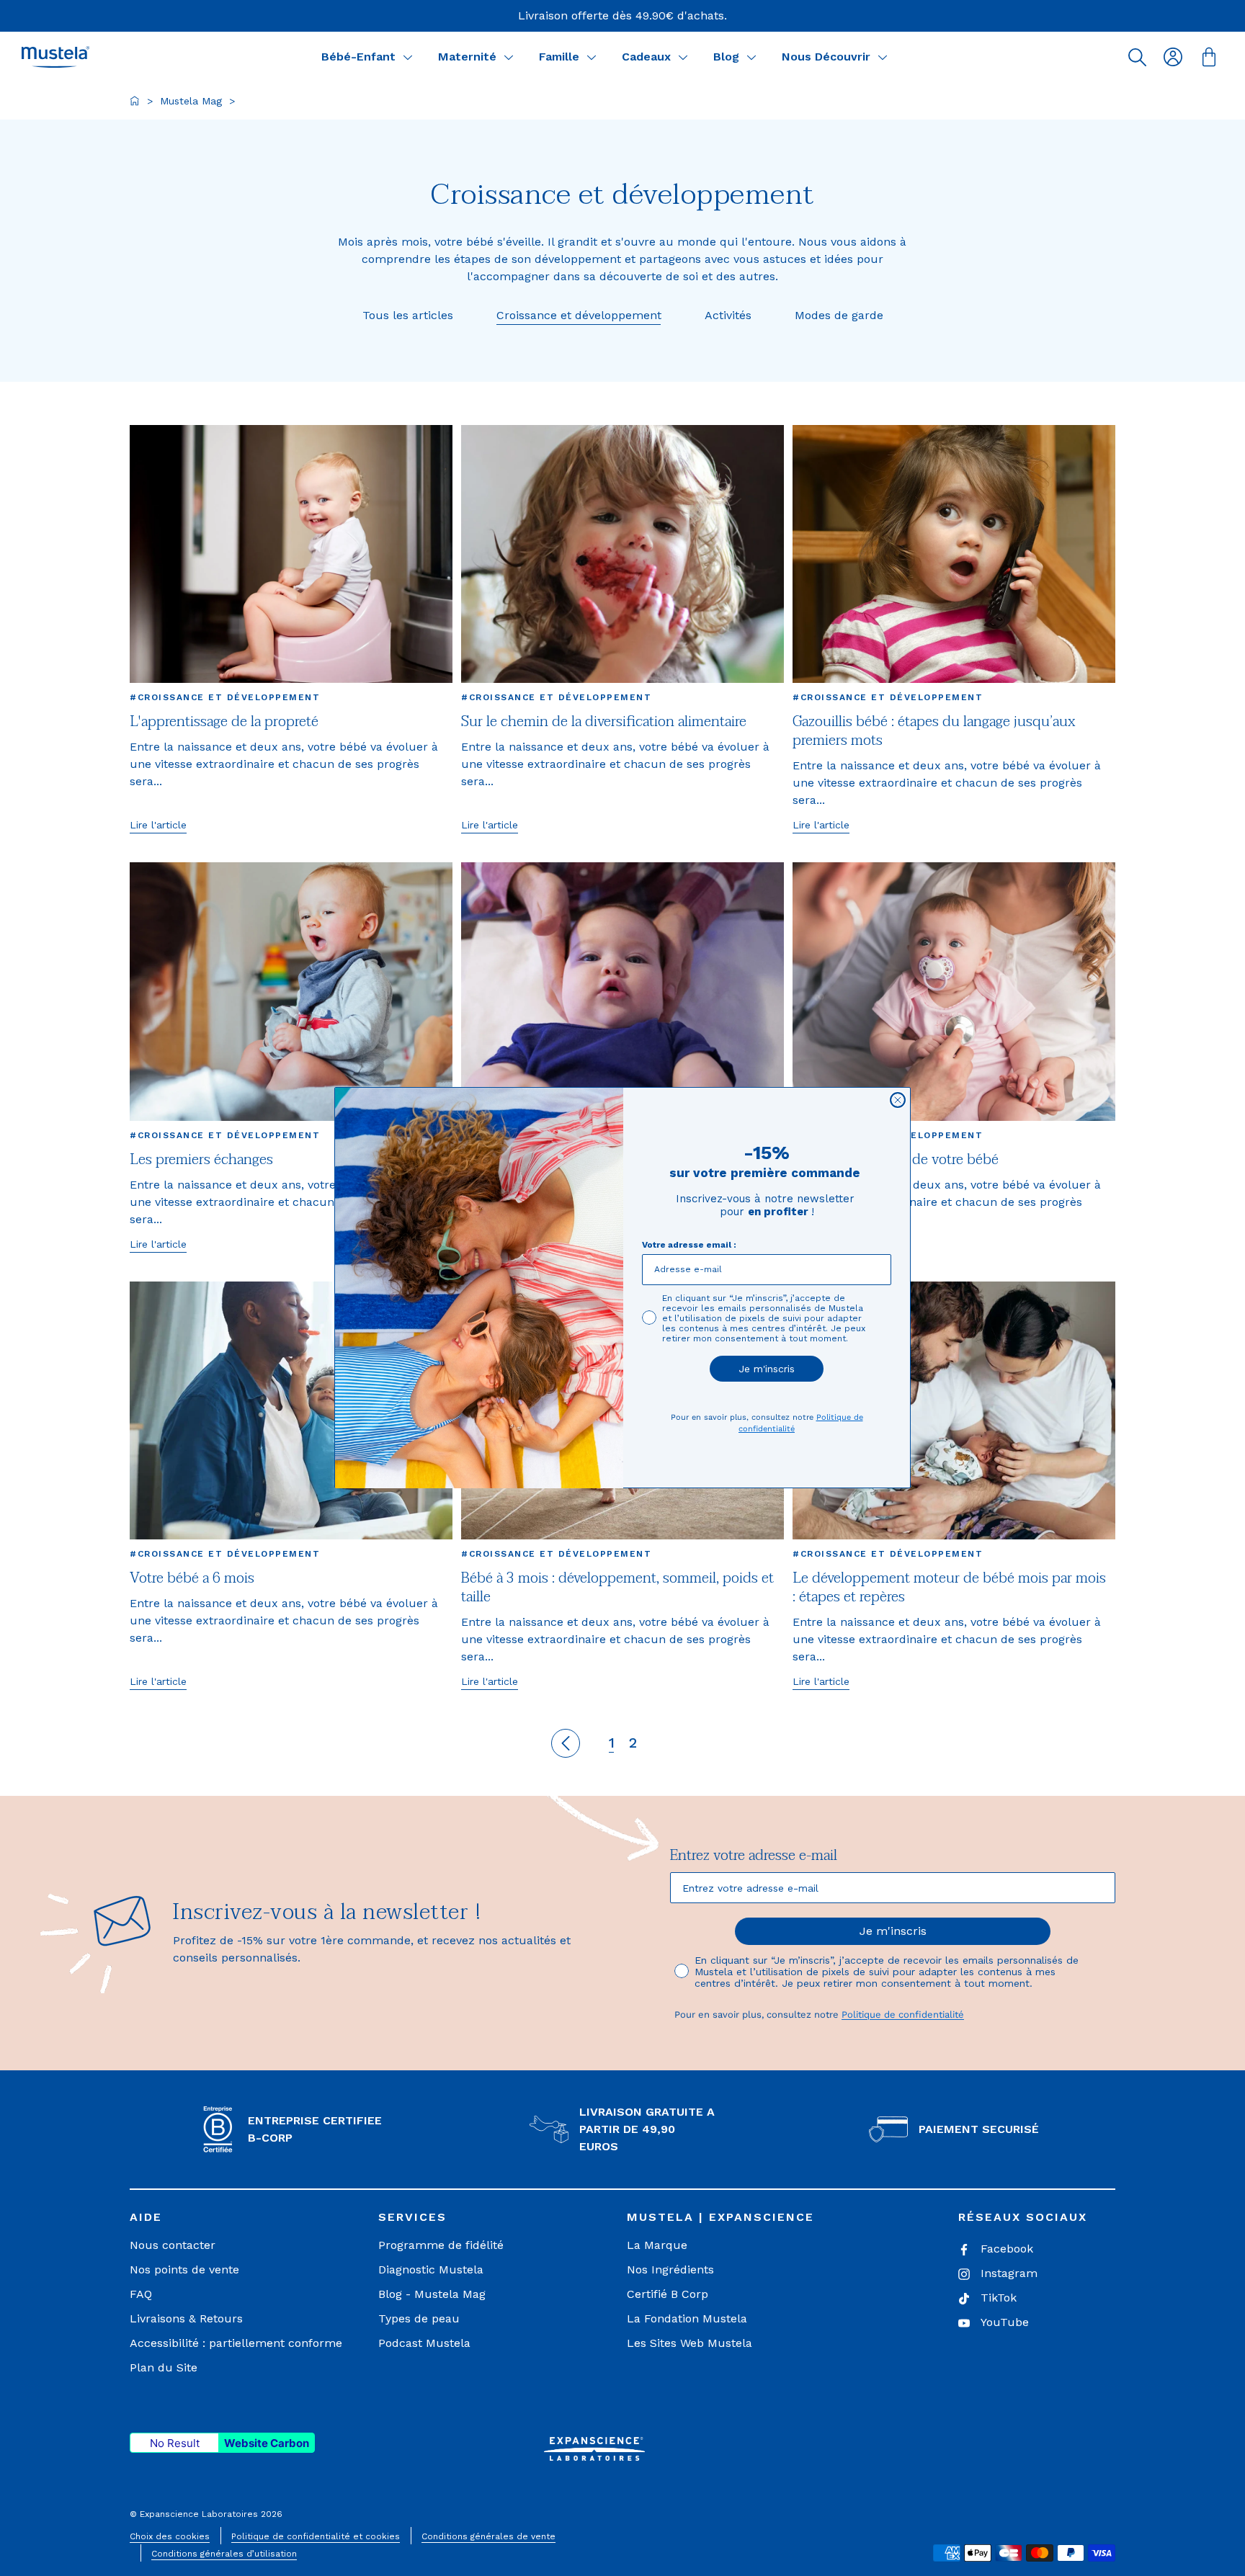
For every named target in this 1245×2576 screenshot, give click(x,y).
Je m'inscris (767, 1369)
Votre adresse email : (689, 1245)
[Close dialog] (898, 1100)
